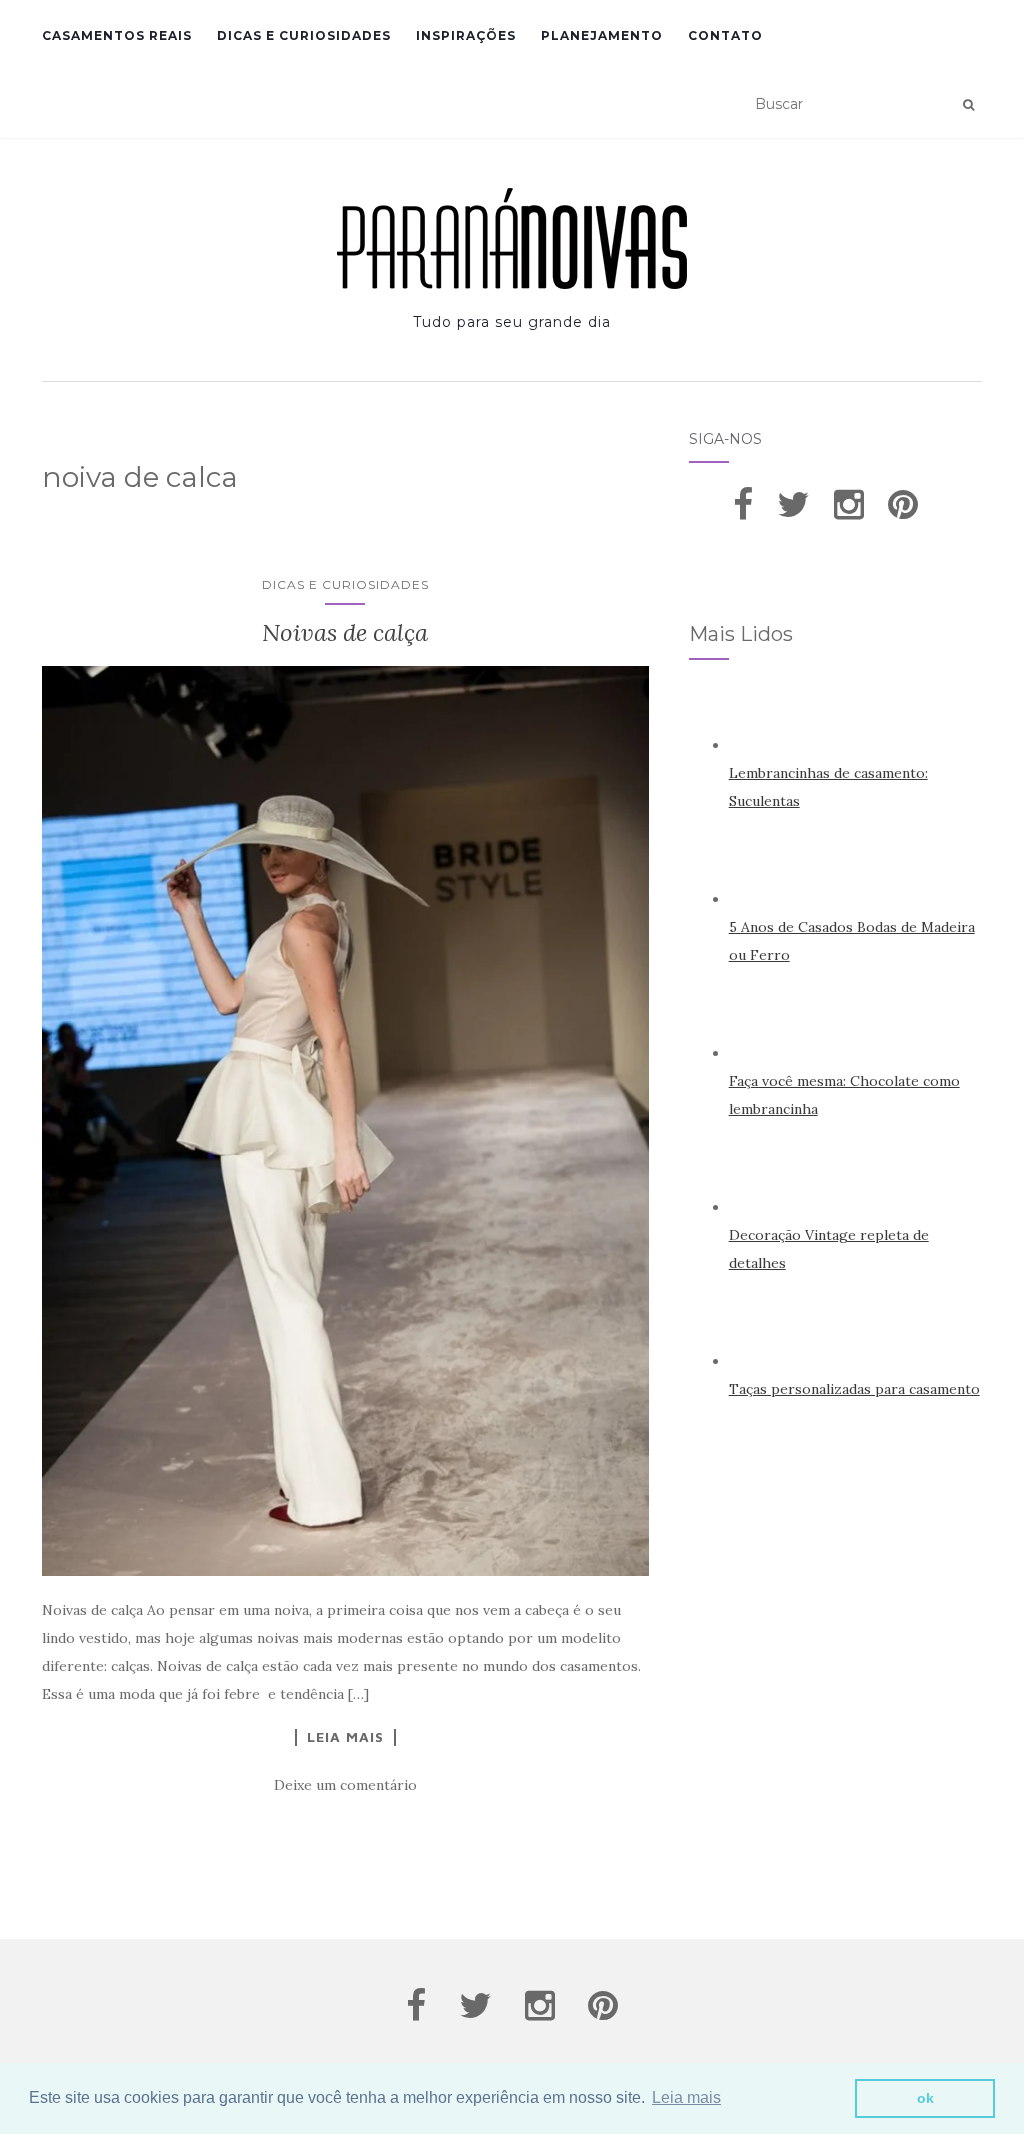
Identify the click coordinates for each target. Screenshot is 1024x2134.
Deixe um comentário (345, 1785)
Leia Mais (345, 1737)
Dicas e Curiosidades (304, 35)
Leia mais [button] (686, 2097)
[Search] (968, 105)
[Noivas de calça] (345, 1121)
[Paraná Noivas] (512, 238)
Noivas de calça (345, 632)
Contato (725, 35)
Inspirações (466, 35)
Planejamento (602, 35)
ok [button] (925, 2098)
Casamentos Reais (117, 35)
